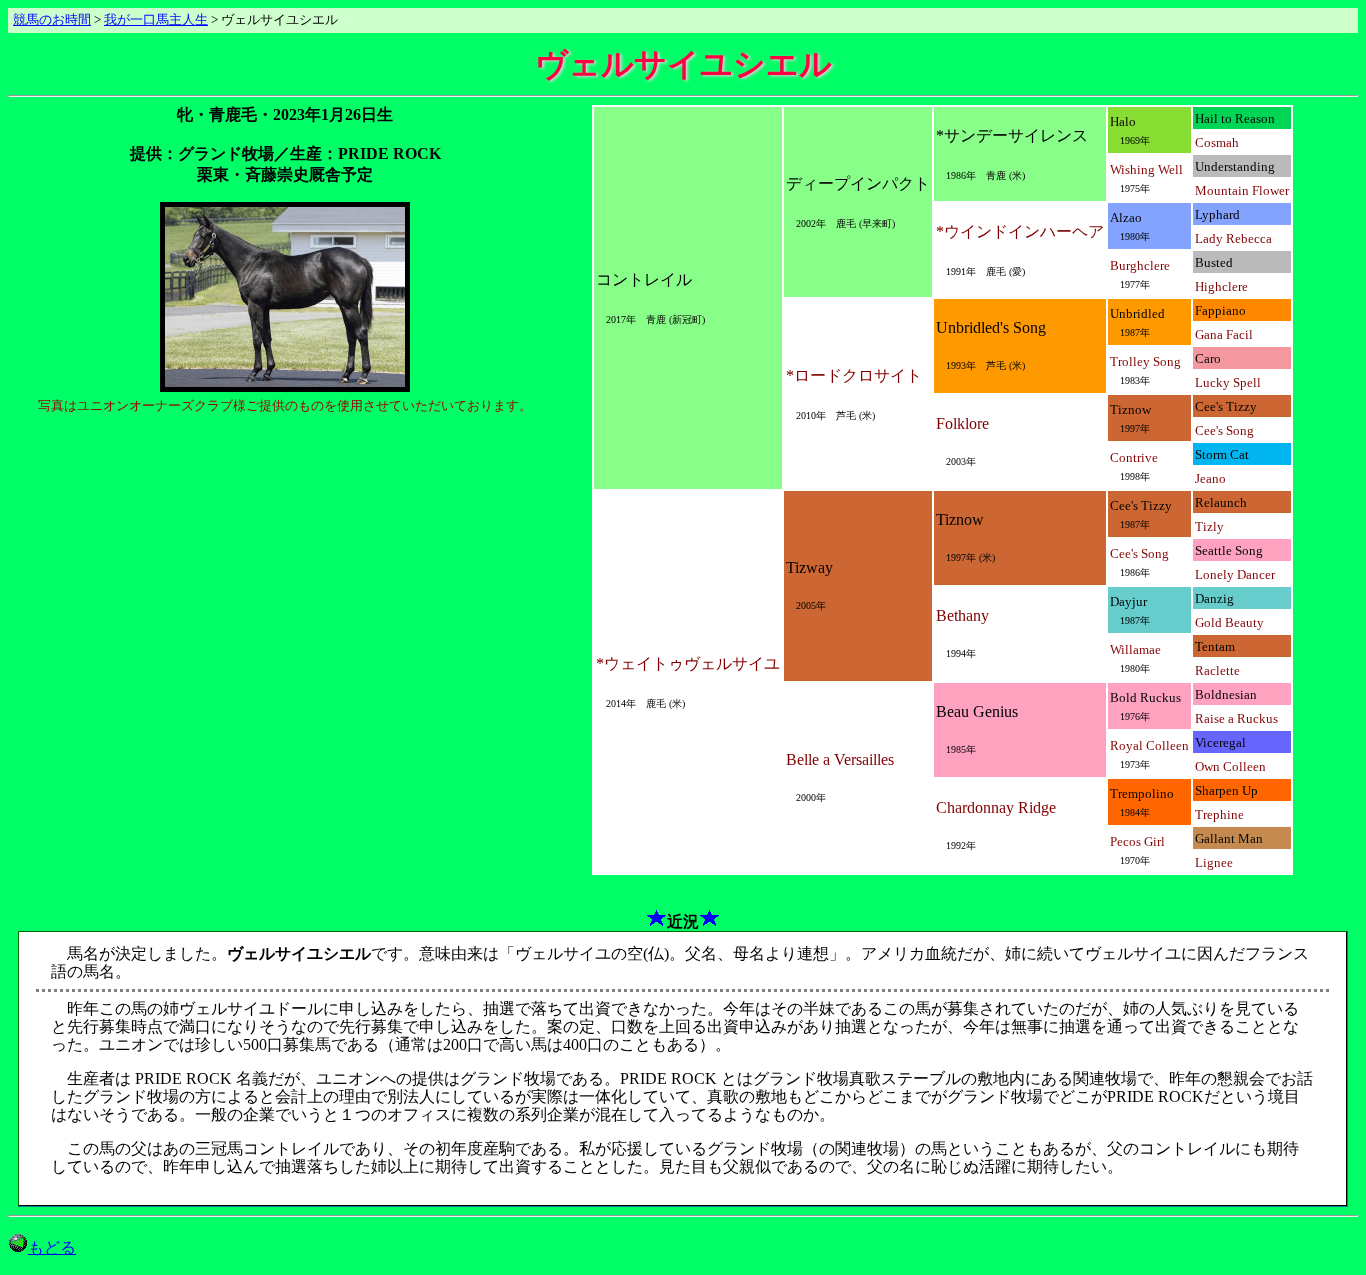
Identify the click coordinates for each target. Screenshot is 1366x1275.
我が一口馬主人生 (156, 20)
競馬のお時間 (52, 20)
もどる (52, 1247)
